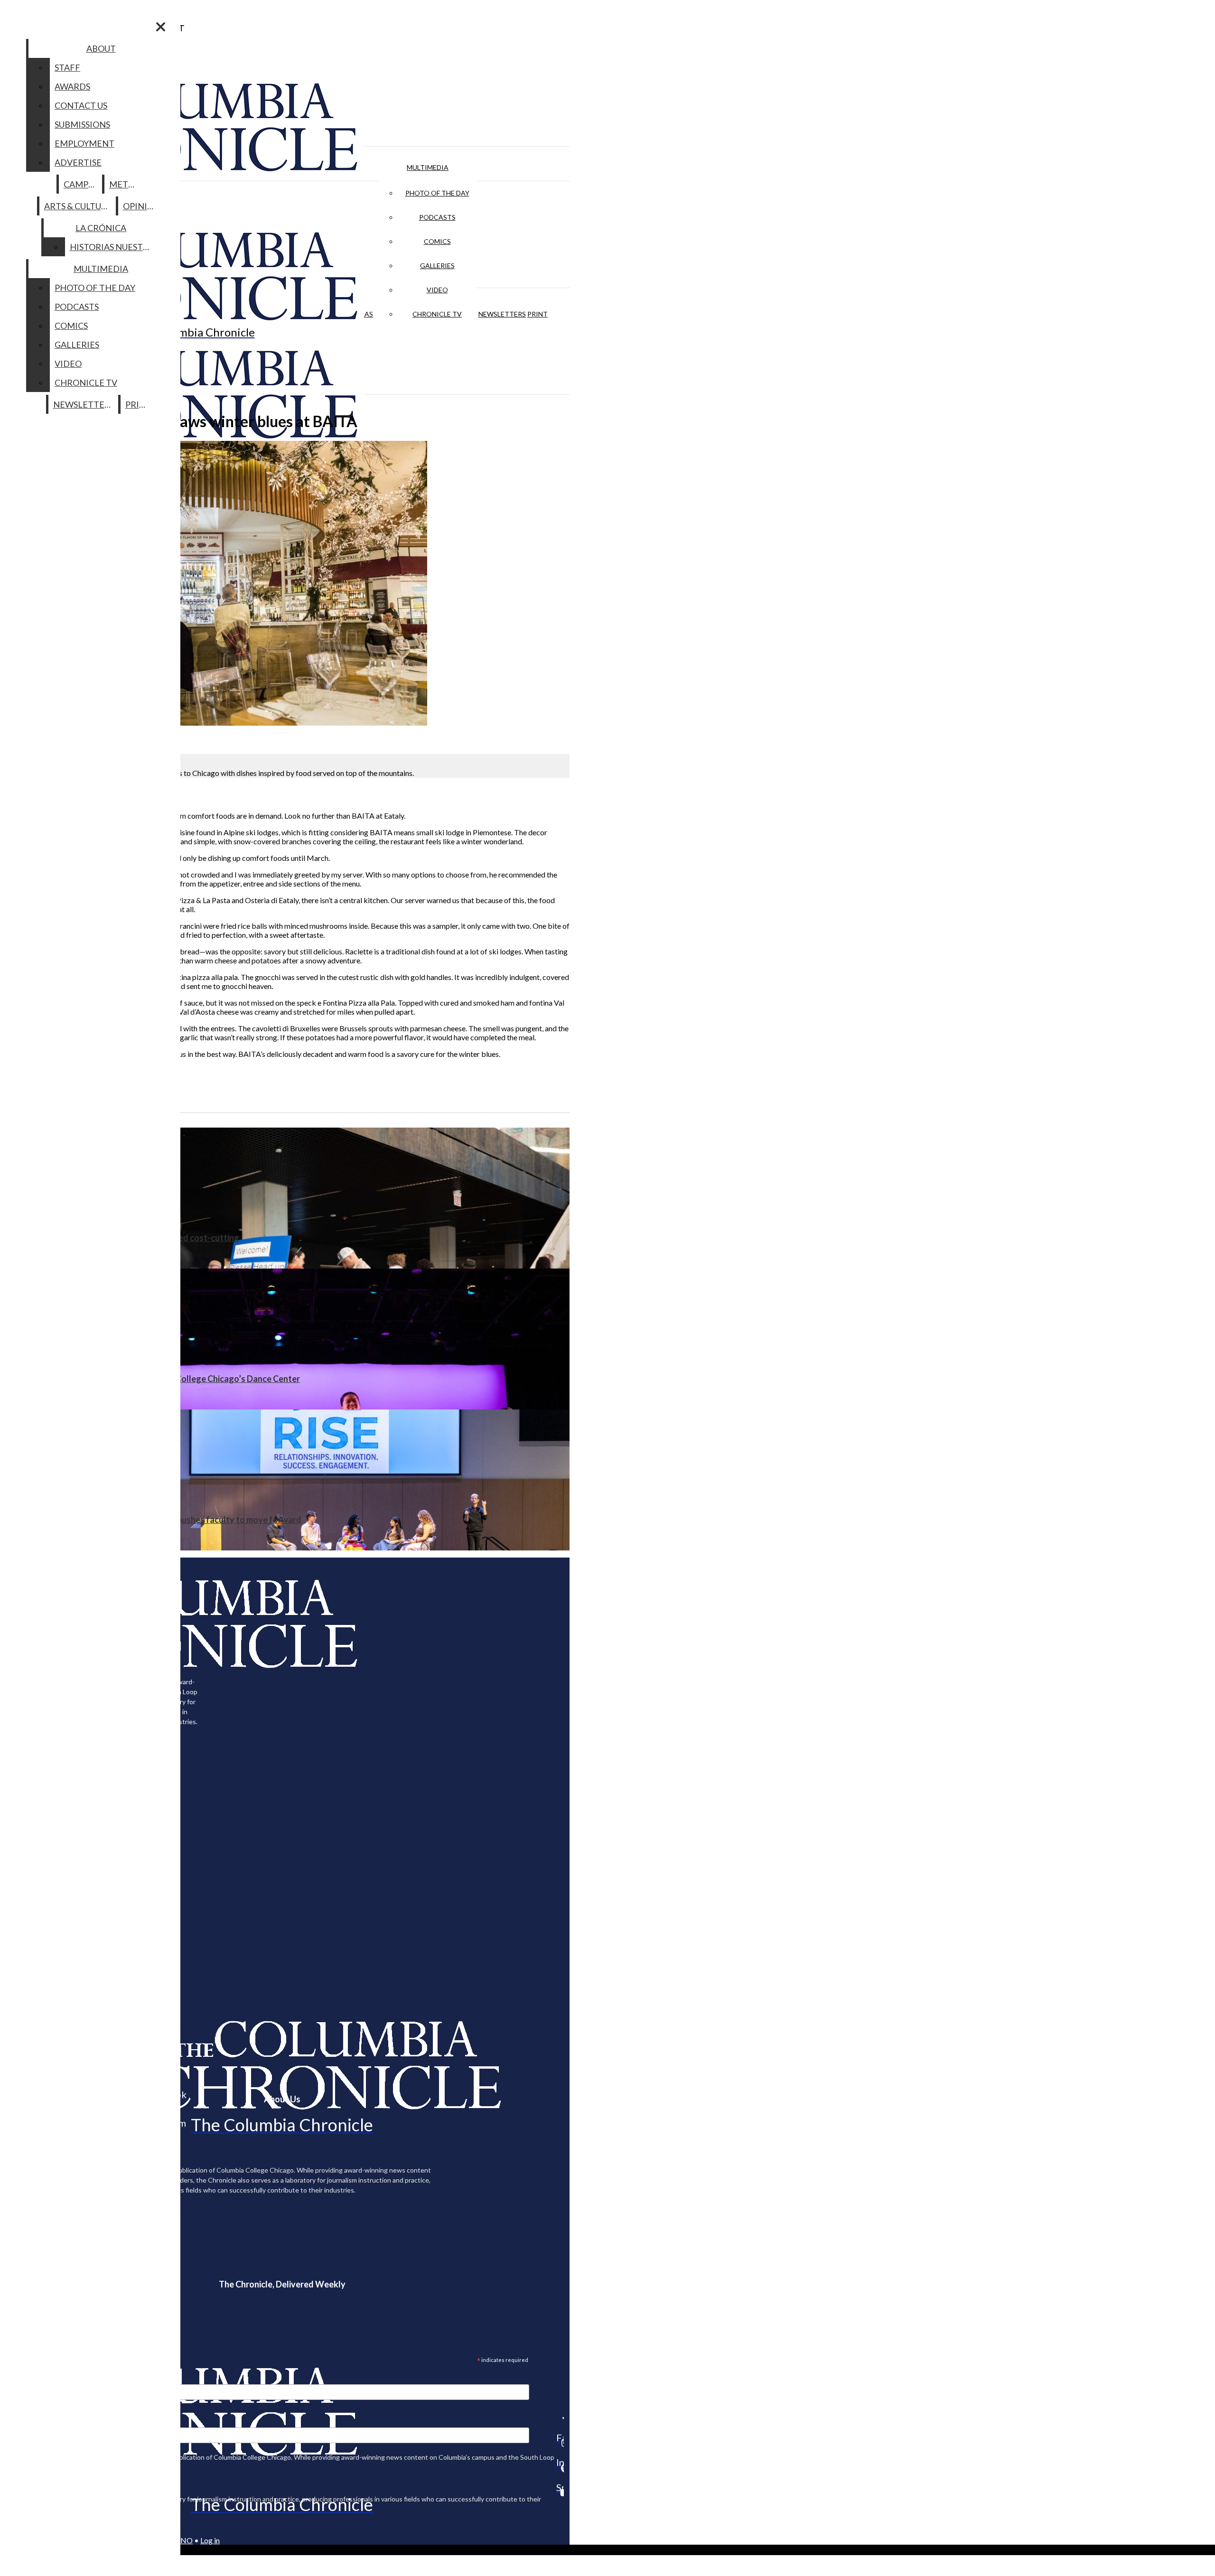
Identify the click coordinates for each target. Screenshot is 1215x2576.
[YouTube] (560, 2492)
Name (26, 2421)
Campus (81, 184)
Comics (437, 241)
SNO (185, 2540)
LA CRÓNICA (101, 228)
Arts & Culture (78, 206)
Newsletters (502, 314)
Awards (72, 86)
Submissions (82, 124)
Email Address (38, 2378)
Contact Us (81, 105)
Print (537, 314)
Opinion (142, 206)
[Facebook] (560, 2418)
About (101, 48)
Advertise (78, 162)
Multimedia (428, 167)
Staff (67, 67)
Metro (125, 184)
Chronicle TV (437, 314)
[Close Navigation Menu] (161, 27)
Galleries (437, 266)
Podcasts (437, 217)
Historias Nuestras (114, 247)
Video (437, 290)
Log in (210, 2540)
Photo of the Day (437, 193)
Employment (84, 143)
